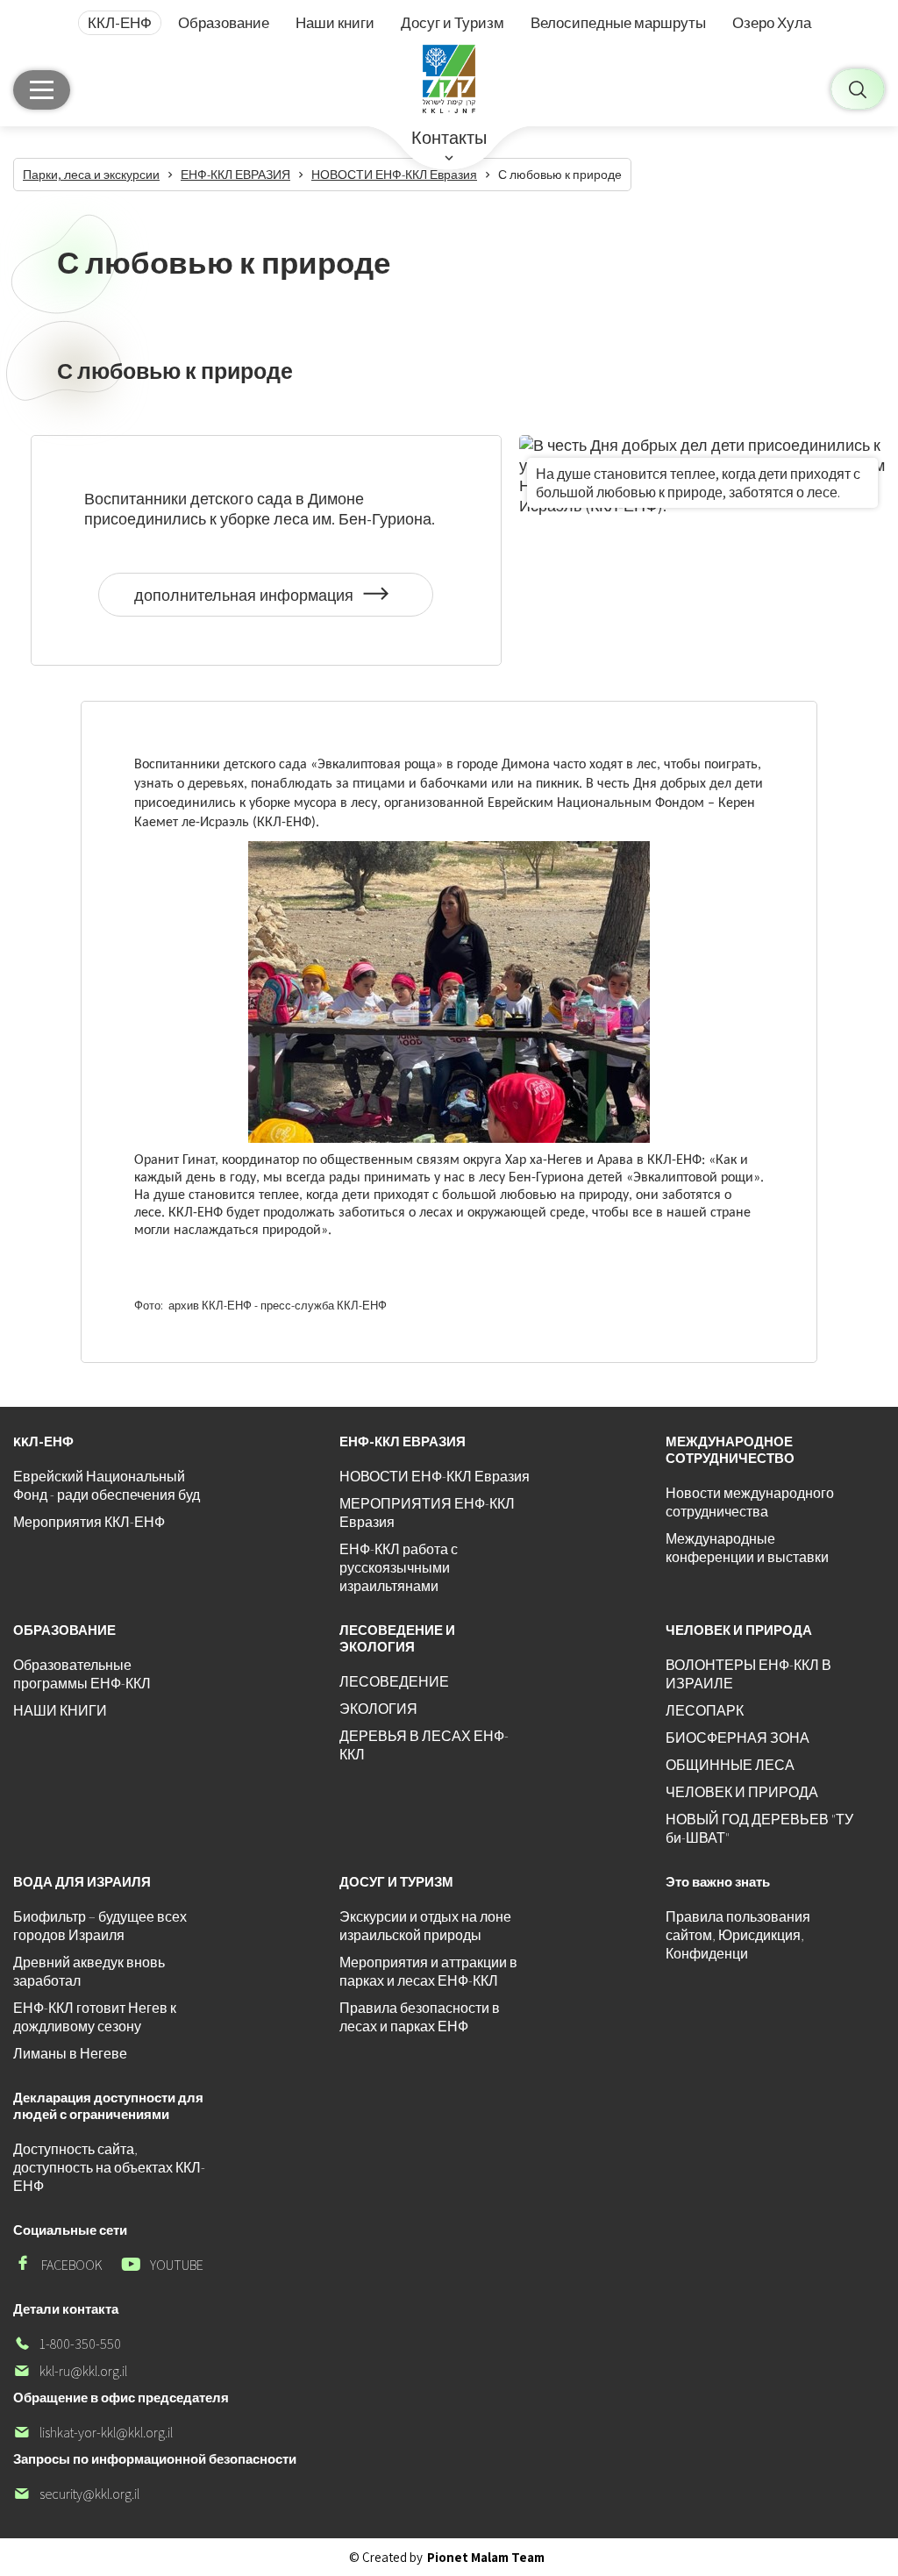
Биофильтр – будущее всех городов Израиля (100, 1926)
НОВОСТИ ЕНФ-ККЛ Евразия (435, 1477)
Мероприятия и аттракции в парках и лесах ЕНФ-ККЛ (428, 1972)
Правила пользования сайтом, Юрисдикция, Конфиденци (738, 1935)
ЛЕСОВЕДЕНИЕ (394, 1682)
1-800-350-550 (67, 2344)
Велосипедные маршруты (618, 23)
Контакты (449, 138)
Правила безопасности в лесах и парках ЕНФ (420, 2017)
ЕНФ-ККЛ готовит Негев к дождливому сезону (95, 2017)
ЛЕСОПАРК (705, 1711)
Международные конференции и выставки (747, 1548)
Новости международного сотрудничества (750, 1502)
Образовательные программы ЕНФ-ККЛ (82, 1674)
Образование (224, 23)
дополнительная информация (244, 601)
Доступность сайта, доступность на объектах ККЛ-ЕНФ (109, 2168)
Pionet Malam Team (486, 2557)
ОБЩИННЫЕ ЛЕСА (730, 1765)
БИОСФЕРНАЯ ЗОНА (738, 1738)
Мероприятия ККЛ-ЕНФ (89, 1522)
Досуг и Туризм (453, 23)
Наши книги (335, 23)
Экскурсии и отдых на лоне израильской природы (425, 1926)
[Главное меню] (42, 90)
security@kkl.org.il (76, 2494)
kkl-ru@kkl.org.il (70, 2371)
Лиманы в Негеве (70, 2054)
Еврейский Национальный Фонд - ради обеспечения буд (107, 1486)
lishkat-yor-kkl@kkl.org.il (93, 2433)
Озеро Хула (772, 23)
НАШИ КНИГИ (60, 1711)
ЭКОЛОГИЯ (378, 1709)
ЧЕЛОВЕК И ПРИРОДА (742, 1792)
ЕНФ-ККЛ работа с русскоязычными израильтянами (399, 1568)
